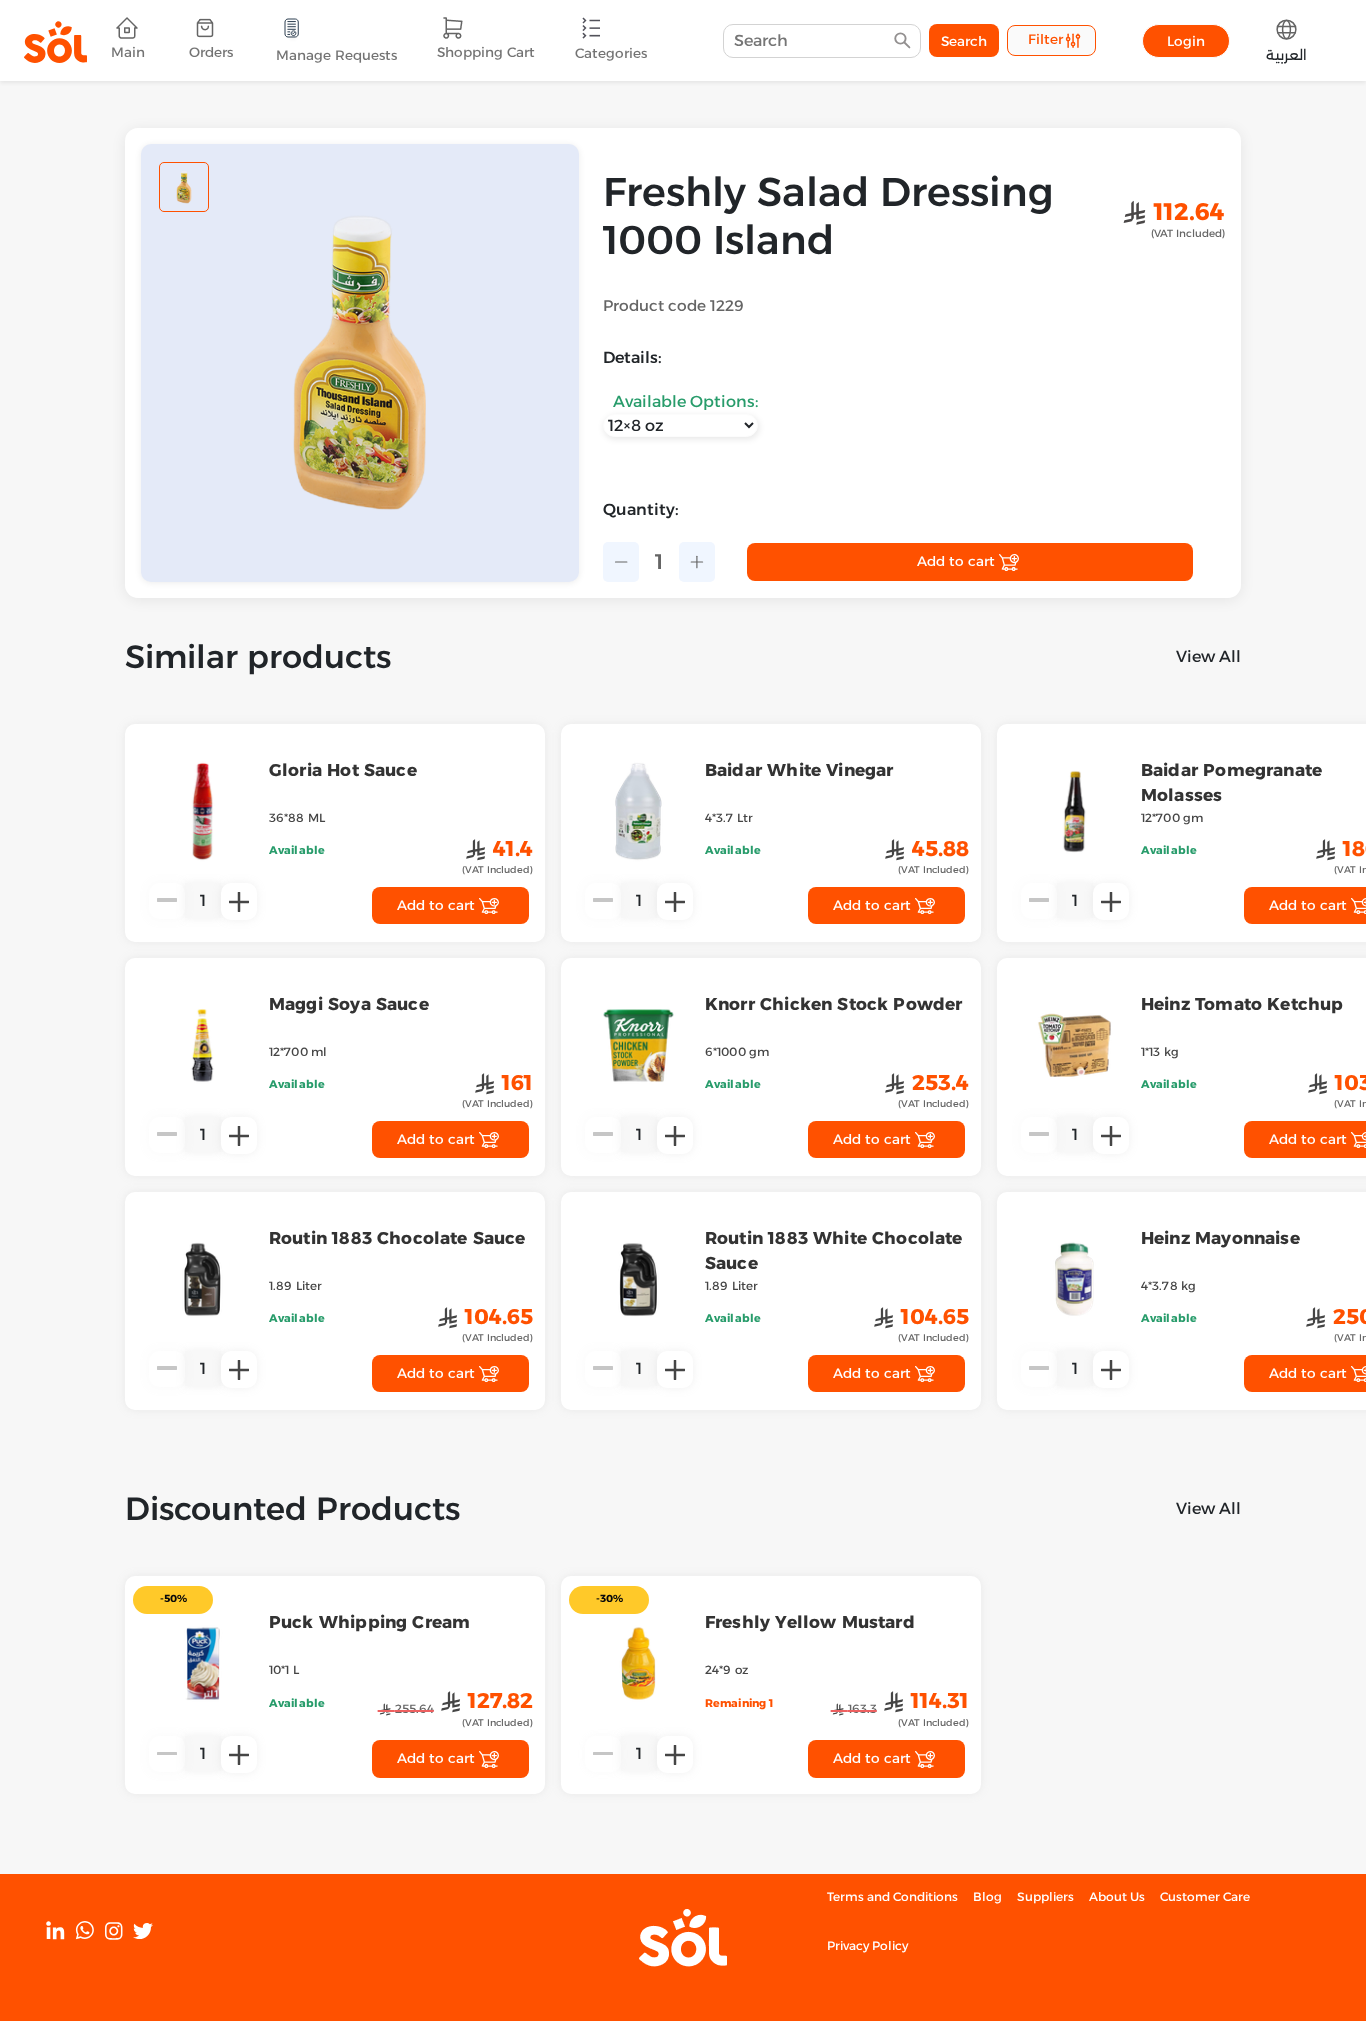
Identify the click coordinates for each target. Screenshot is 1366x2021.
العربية (1286, 55)
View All (1208, 656)
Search (964, 41)
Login (1186, 41)
